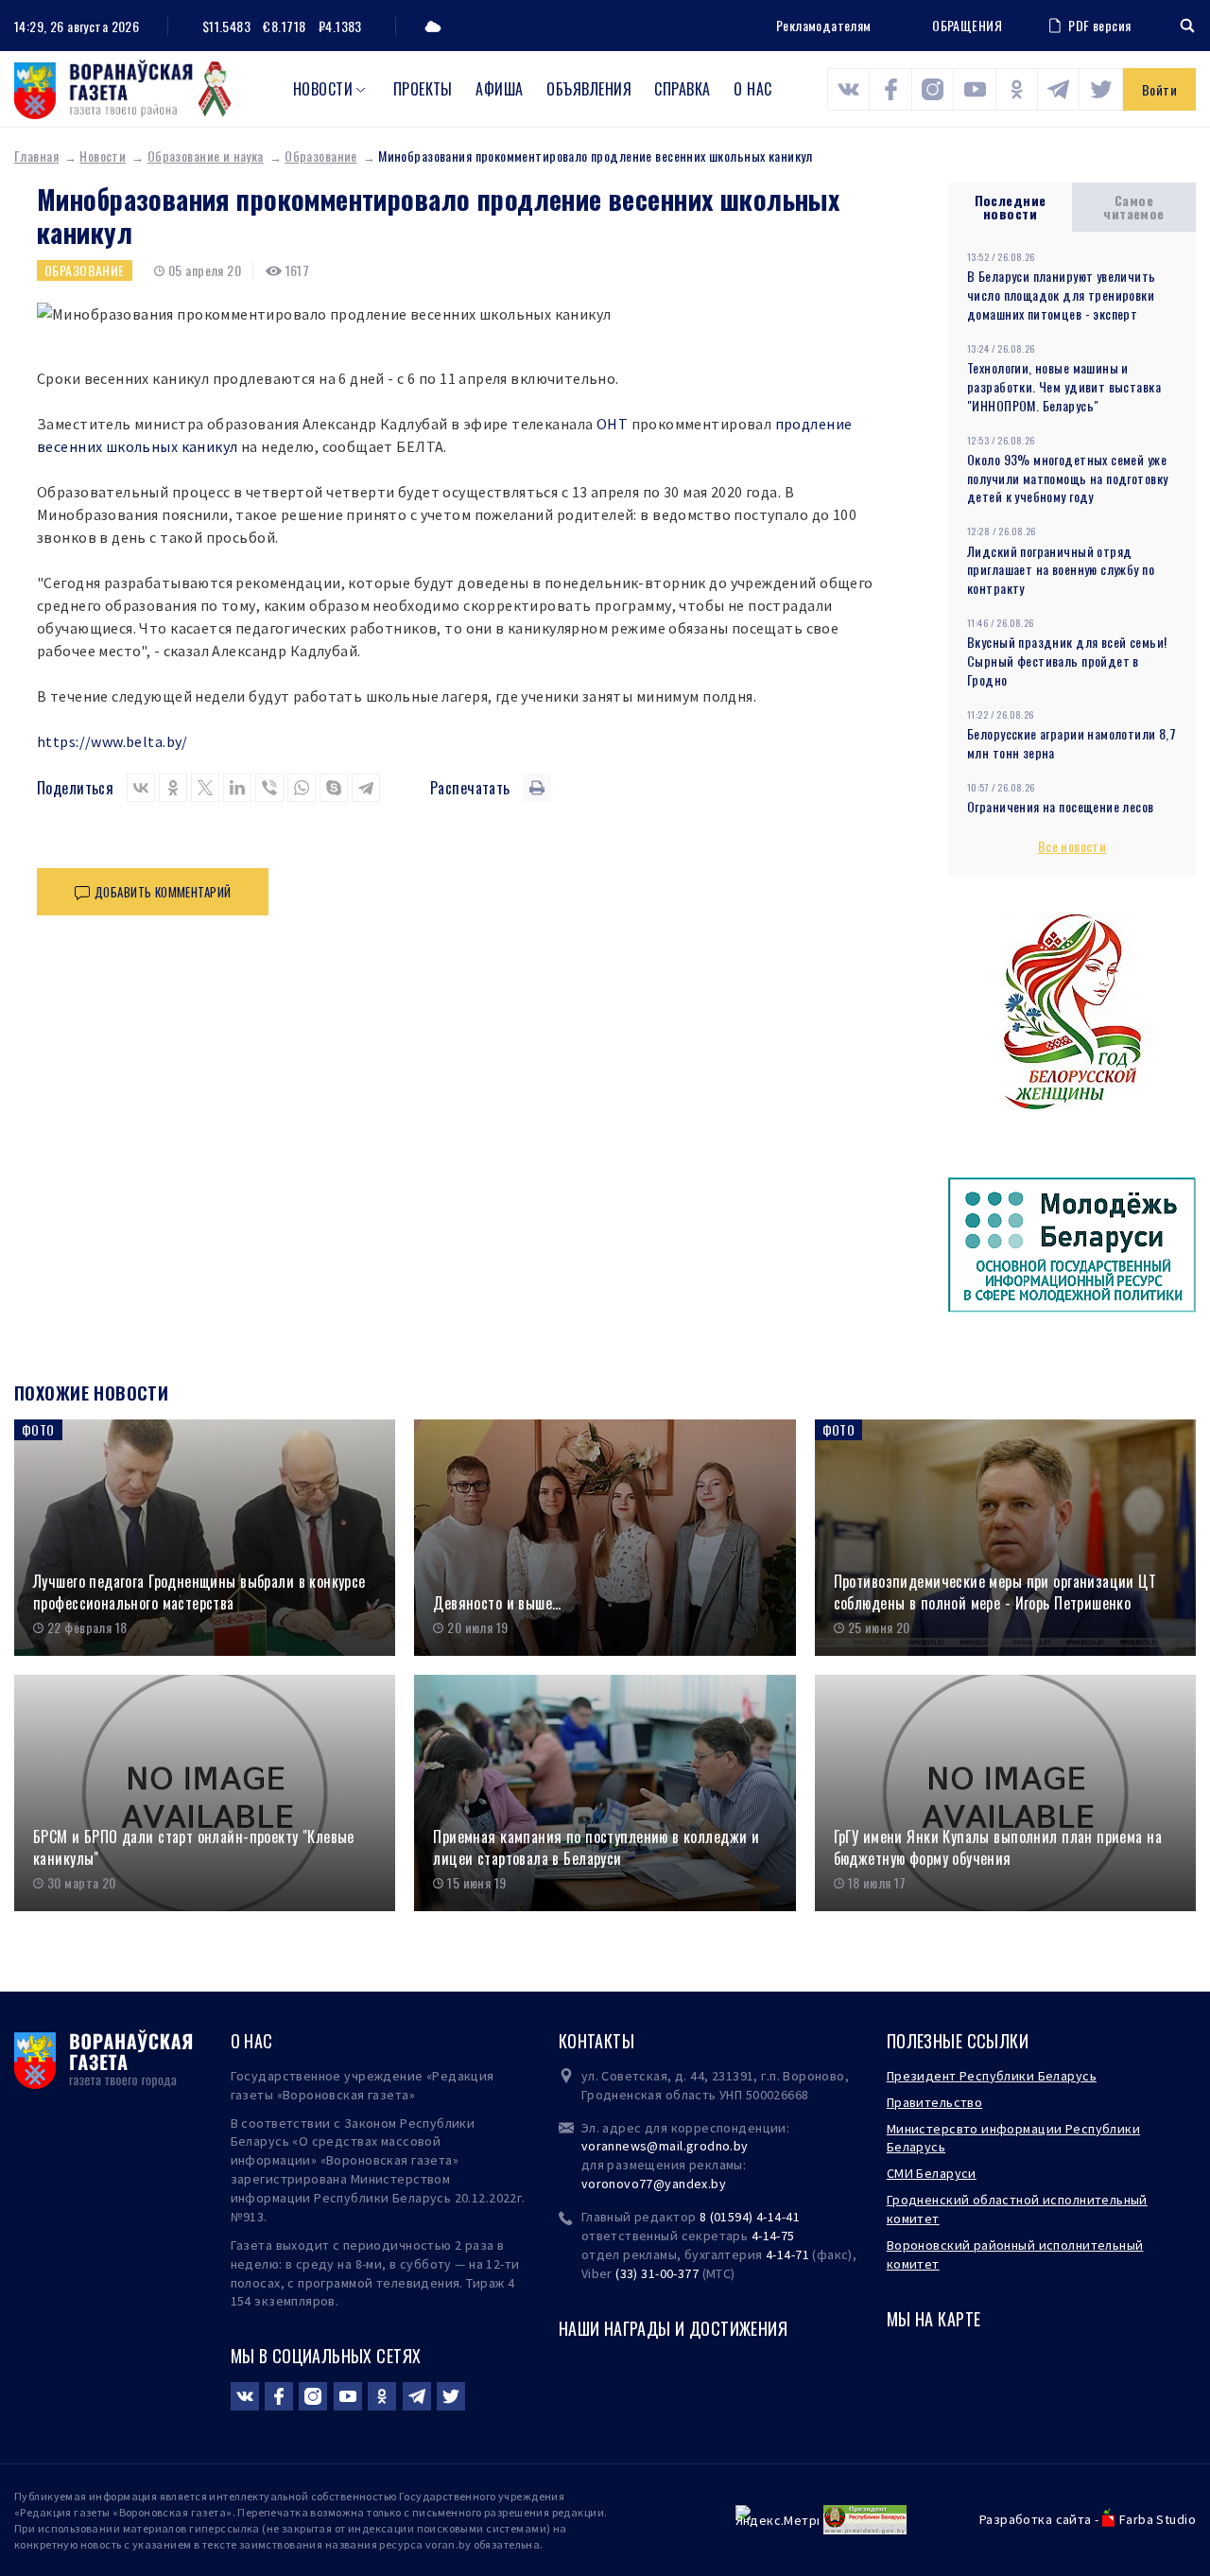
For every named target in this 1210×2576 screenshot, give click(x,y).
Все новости (1072, 846)
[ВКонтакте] (141, 788)
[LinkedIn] (237, 788)
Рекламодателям (824, 25)
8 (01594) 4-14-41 (750, 2217)
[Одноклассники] (173, 788)
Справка (682, 89)
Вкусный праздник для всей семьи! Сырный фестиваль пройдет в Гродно (1067, 661)
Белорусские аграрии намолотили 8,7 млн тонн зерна (1072, 743)
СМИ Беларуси (932, 2173)
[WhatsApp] (302, 788)
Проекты (423, 89)
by (718, 2184)
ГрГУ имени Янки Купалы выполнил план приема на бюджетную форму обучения (998, 1847)
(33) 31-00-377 (657, 2273)
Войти (1159, 89)
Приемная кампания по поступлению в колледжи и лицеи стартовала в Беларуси (596, 1847)
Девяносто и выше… (497, 1603)
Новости (323, 89)
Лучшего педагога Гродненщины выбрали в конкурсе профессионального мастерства (199, 1592)
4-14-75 (773, 2236)
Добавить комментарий (163, 892)
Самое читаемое (1133, 207)
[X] (205, 788)
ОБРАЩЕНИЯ (967, 26)
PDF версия (1099, 25)
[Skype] (334, 788)
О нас (752, 89)
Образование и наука (206, 156)
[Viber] (269, 788)
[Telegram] (366, 788)
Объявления (589, 89)
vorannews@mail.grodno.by (665, 2146)
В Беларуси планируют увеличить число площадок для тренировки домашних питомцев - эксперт (1062, 295)
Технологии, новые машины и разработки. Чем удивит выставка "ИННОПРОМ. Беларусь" (1064, 386)
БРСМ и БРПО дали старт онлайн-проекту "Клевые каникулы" (194, 1847)
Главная (36, 156)
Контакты (596, 2041)
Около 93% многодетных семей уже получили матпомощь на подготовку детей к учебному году (1067, 478)
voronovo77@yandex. (647, 2184)
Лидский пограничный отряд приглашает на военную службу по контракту (1061, 570)
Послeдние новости (1011, 207)
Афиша (499, 89)
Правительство (934, 2102)
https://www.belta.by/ (112, 741)
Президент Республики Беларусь (992, 2076)
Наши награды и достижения (674, 2328)
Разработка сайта (1036, 2519)
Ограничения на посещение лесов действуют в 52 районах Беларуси (1062, 816)
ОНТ (612, 424)
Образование (321, 156)
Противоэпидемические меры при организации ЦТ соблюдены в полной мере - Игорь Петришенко (995, 1592)
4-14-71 (787, 2254)
